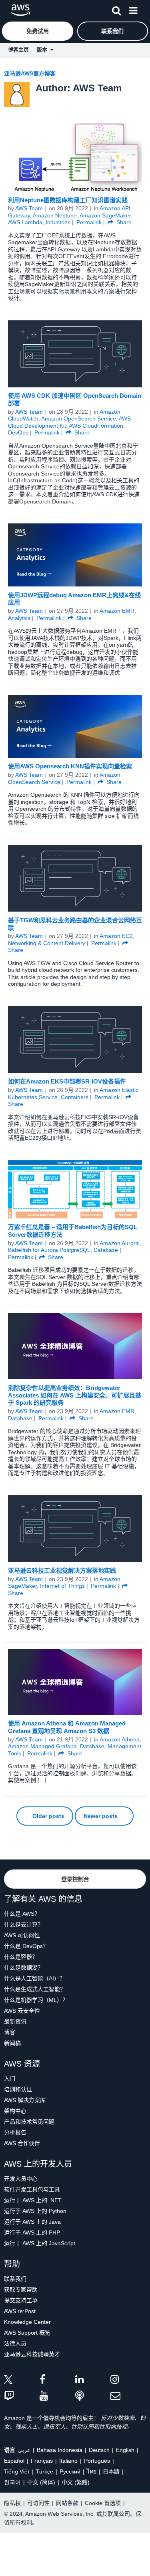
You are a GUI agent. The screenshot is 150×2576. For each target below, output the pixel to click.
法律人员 (15, 2343)
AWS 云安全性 (22, 2011)
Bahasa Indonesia (60, 2450)
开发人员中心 (21, 2179)
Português (97, 2461)
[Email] (128, 2396)
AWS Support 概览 (27, 2333)
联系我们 (15, 2279)
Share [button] (123, 222)
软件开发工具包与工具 (32, 2189)
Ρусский (70, 2471)
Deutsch (99, 2450)
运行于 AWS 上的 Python (35, 2211)
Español (14, 2461)
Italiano (68, 2461)
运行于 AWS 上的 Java (32, 2222)
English (125, 2450)
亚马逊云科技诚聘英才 (32, 2354)
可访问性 (38, 2503)
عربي (24, 2450)
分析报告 (15, 2132)
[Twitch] (22, 2396)
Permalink (89, 222)
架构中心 (15, 2111)
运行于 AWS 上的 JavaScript (40, 2243)
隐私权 (12, 2503)
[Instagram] (128, 2381)
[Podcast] (93, 2396)
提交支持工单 (21, 2300)
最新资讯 (15, 2021)
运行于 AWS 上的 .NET (33, 2200)
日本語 (111, 2471)
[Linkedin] (93, 2381)
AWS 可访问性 (22, 1935)
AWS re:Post (20, 2311)
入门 (10, 2079)
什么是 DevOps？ (26, 1946)
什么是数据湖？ (24, 1968)
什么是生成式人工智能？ (35, 1989)
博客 (10, 2032)
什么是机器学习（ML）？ (36, 2000)
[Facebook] (57, 2381)
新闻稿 (12, 2043)
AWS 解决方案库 (25, 2100)
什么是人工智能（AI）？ (35, 1978)
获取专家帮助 (21, 2290)
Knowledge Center (27, 2322)
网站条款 (67, 2503)
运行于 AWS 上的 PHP (32, 2233)
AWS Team (29, 208)
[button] (116, 9)
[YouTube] (57, 2396)
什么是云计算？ (24, 1925)
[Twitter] (22, 2381)
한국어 (12, 2482)
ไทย (92, 2471)
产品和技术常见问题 (29, 2122)
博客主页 (18, 50)
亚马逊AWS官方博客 (30, 73)
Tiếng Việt (17, 2471)
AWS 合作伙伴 (22, 2143)
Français (42, 2461)
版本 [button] (44, 50)
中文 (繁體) (76, 2482)
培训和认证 (18, 2089)
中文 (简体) (41, 2482)
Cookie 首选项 (103, 2503)
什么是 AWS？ (22, 1914)
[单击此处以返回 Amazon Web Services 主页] (20, 10)
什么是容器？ (21, 1957)
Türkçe (44, 2471)
